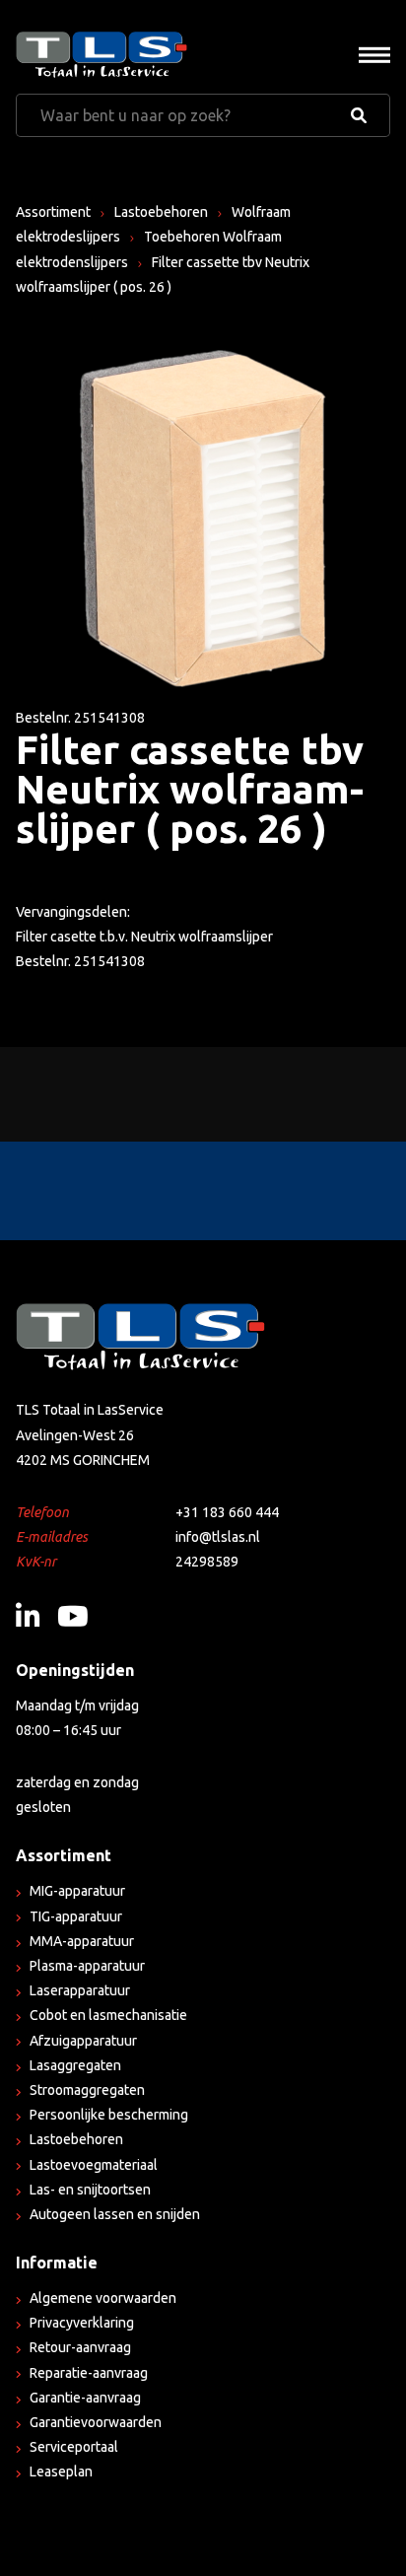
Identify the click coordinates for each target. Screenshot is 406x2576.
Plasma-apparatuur (87, 1966)
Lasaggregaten (75, 2065)
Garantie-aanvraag (85, 2398)
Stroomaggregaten (87, 2090)
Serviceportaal (74, 2447)
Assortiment (53, 212)
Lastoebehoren (161, 212)
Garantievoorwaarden (96, 2422)
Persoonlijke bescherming (109, 2115)
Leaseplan (61, 2472)
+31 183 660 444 (227, 1512)
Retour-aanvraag (80, 2347)
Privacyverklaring (82, 2323)
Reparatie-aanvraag (89, 2373)
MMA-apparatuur (82, 1941)
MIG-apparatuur (77, 1891)
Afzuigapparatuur (83, 2041)
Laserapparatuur (80, 1990)
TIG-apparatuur (76, 1916)
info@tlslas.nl (218, 1537)
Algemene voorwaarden (103, 2298)
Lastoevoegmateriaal (94, 2165)
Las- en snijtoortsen (90, 2190)
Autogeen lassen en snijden (115, 2214)
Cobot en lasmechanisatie (108, 2015)
